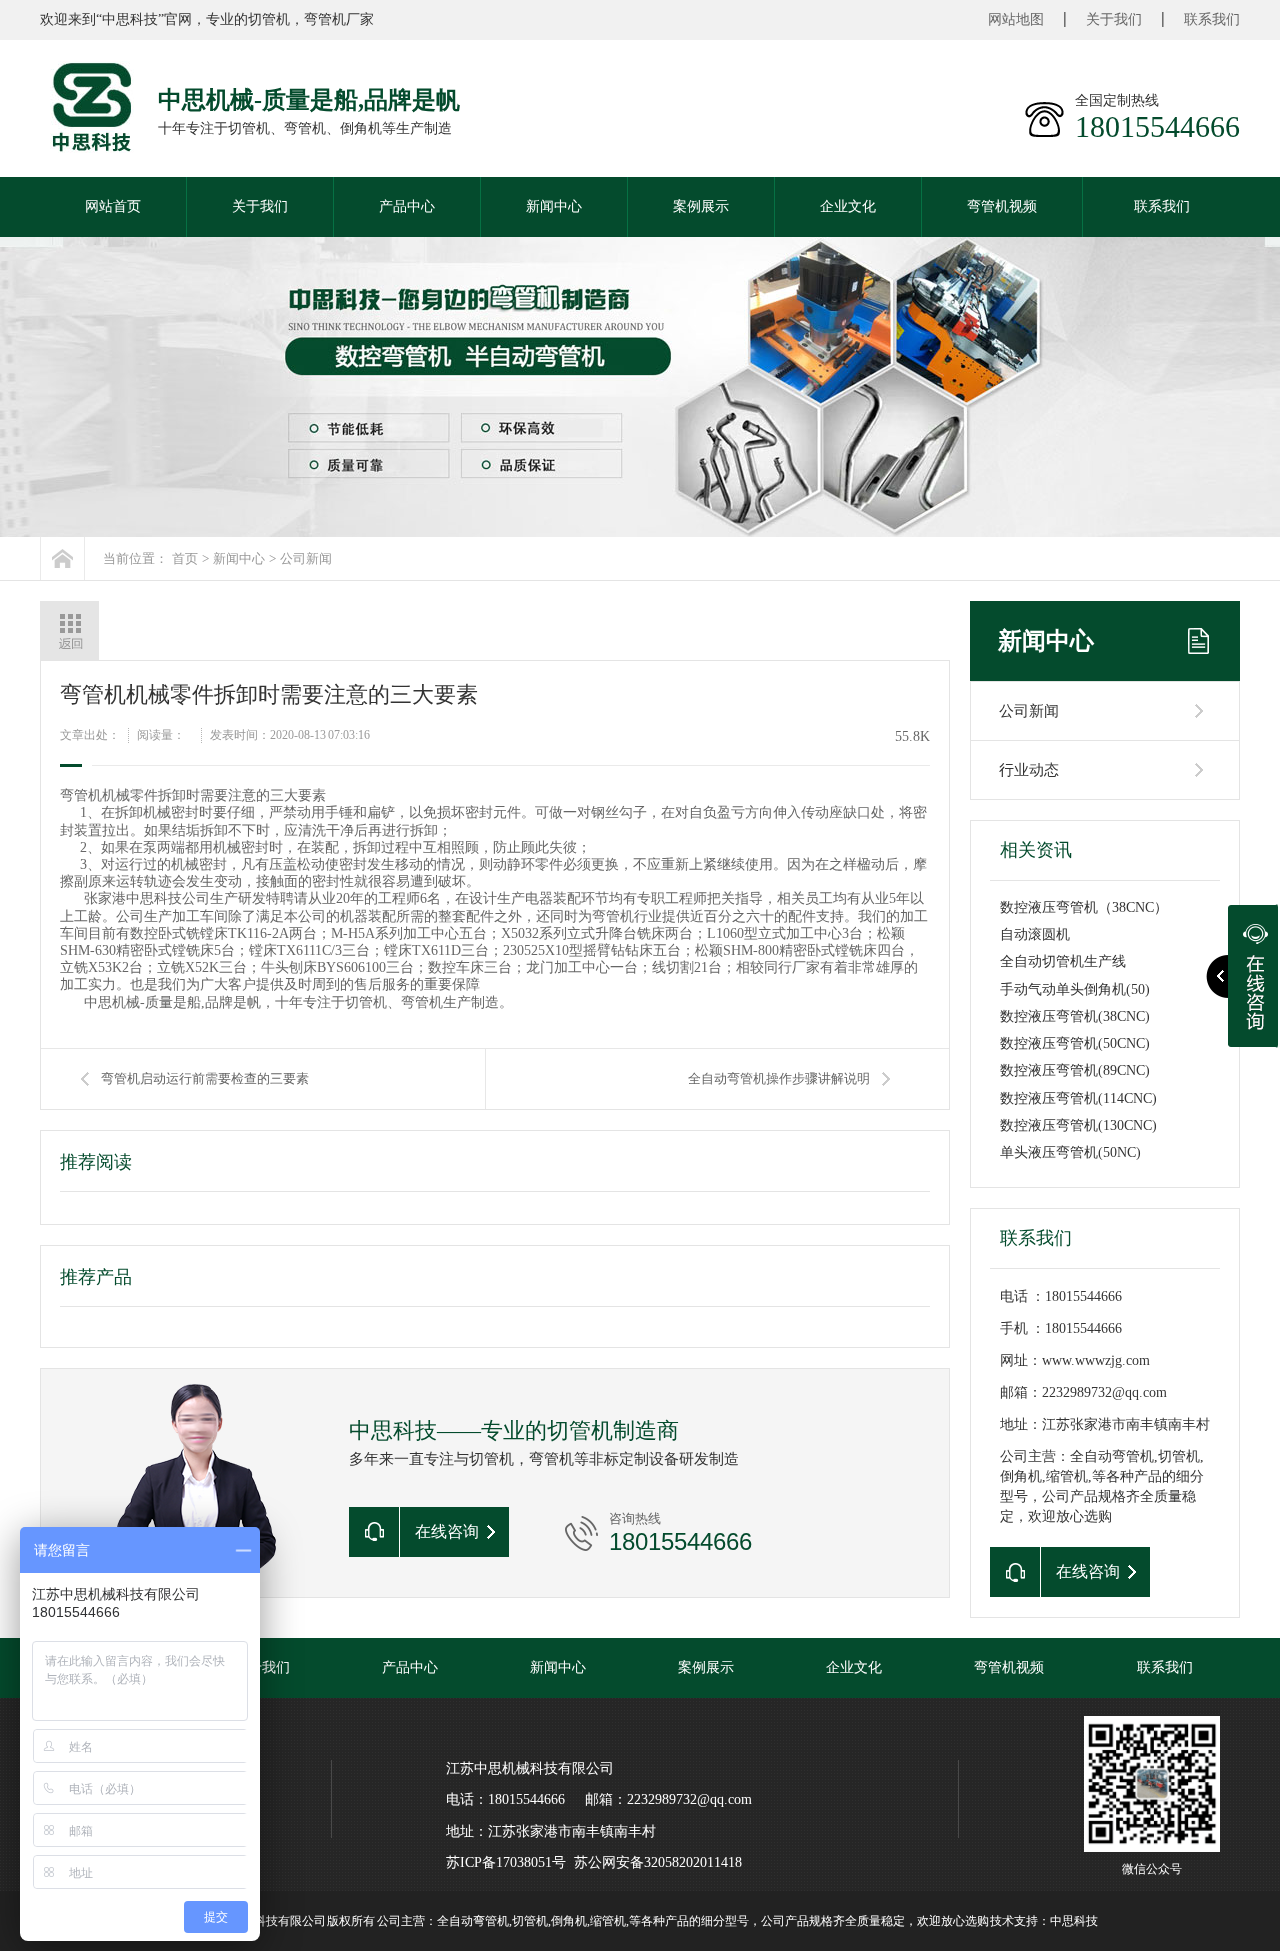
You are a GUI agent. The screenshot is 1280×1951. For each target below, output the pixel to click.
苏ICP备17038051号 (506, 1862)
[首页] (62, 558)
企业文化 (848, 206)
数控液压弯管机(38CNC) (1075, 1016)
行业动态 (1029, 770)
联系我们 (1212, 19)
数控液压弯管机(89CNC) (1075, 1070)
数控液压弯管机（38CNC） (1084, 907)
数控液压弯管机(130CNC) (1078, 1125)
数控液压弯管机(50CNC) (1075, 1043)
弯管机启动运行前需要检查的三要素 (205, 1078)
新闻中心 (554, 206)
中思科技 (1074, 1921)
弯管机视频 (1002, 206)
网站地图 (1016, 19)
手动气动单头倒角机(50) (1075, 989)
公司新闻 (306, 558)
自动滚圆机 (1035, 934)
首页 (185, 558)
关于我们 (1114, 19)
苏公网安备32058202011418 (658, 1862)
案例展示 (701, 206)
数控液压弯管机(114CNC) (1078, 1098)
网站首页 (113, 206)
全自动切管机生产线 (1063, 961)
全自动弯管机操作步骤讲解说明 (779, 1078)
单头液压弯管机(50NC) (1070, 1152)
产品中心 (407, 206)
